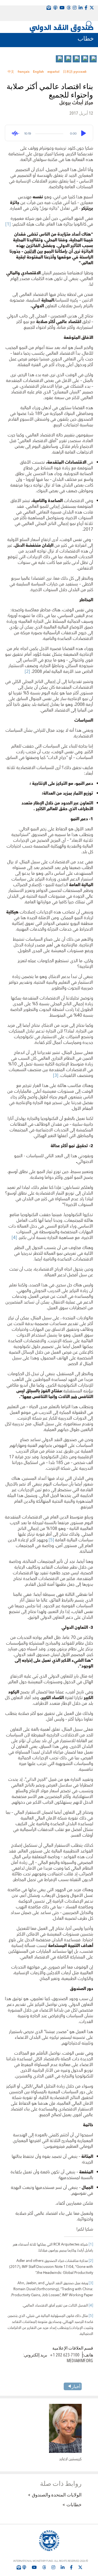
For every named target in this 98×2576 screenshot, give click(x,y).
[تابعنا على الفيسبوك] (71, 2567)
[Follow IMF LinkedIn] (81, 8)
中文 (11, 72)
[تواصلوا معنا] (92, 8)
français (24, 72)
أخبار (76, 2386)
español (53, 72)
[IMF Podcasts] (55, 8)
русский (80, 72)
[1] (8, 224)
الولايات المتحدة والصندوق (57, 2495)
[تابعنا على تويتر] (80, 2567)
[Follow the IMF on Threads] (69, 8)
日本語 (68, 72)
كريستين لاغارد (70, 2459)
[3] (56, 1076)
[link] (93, 59)
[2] (27, 672)
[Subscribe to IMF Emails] (19, 2567)
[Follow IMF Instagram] (75, 8)
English (38, 72)
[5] (51, 1540)
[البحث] (89, 24)
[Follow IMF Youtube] (34, 2567)
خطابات (74, 2504)
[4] (14, 1238)
